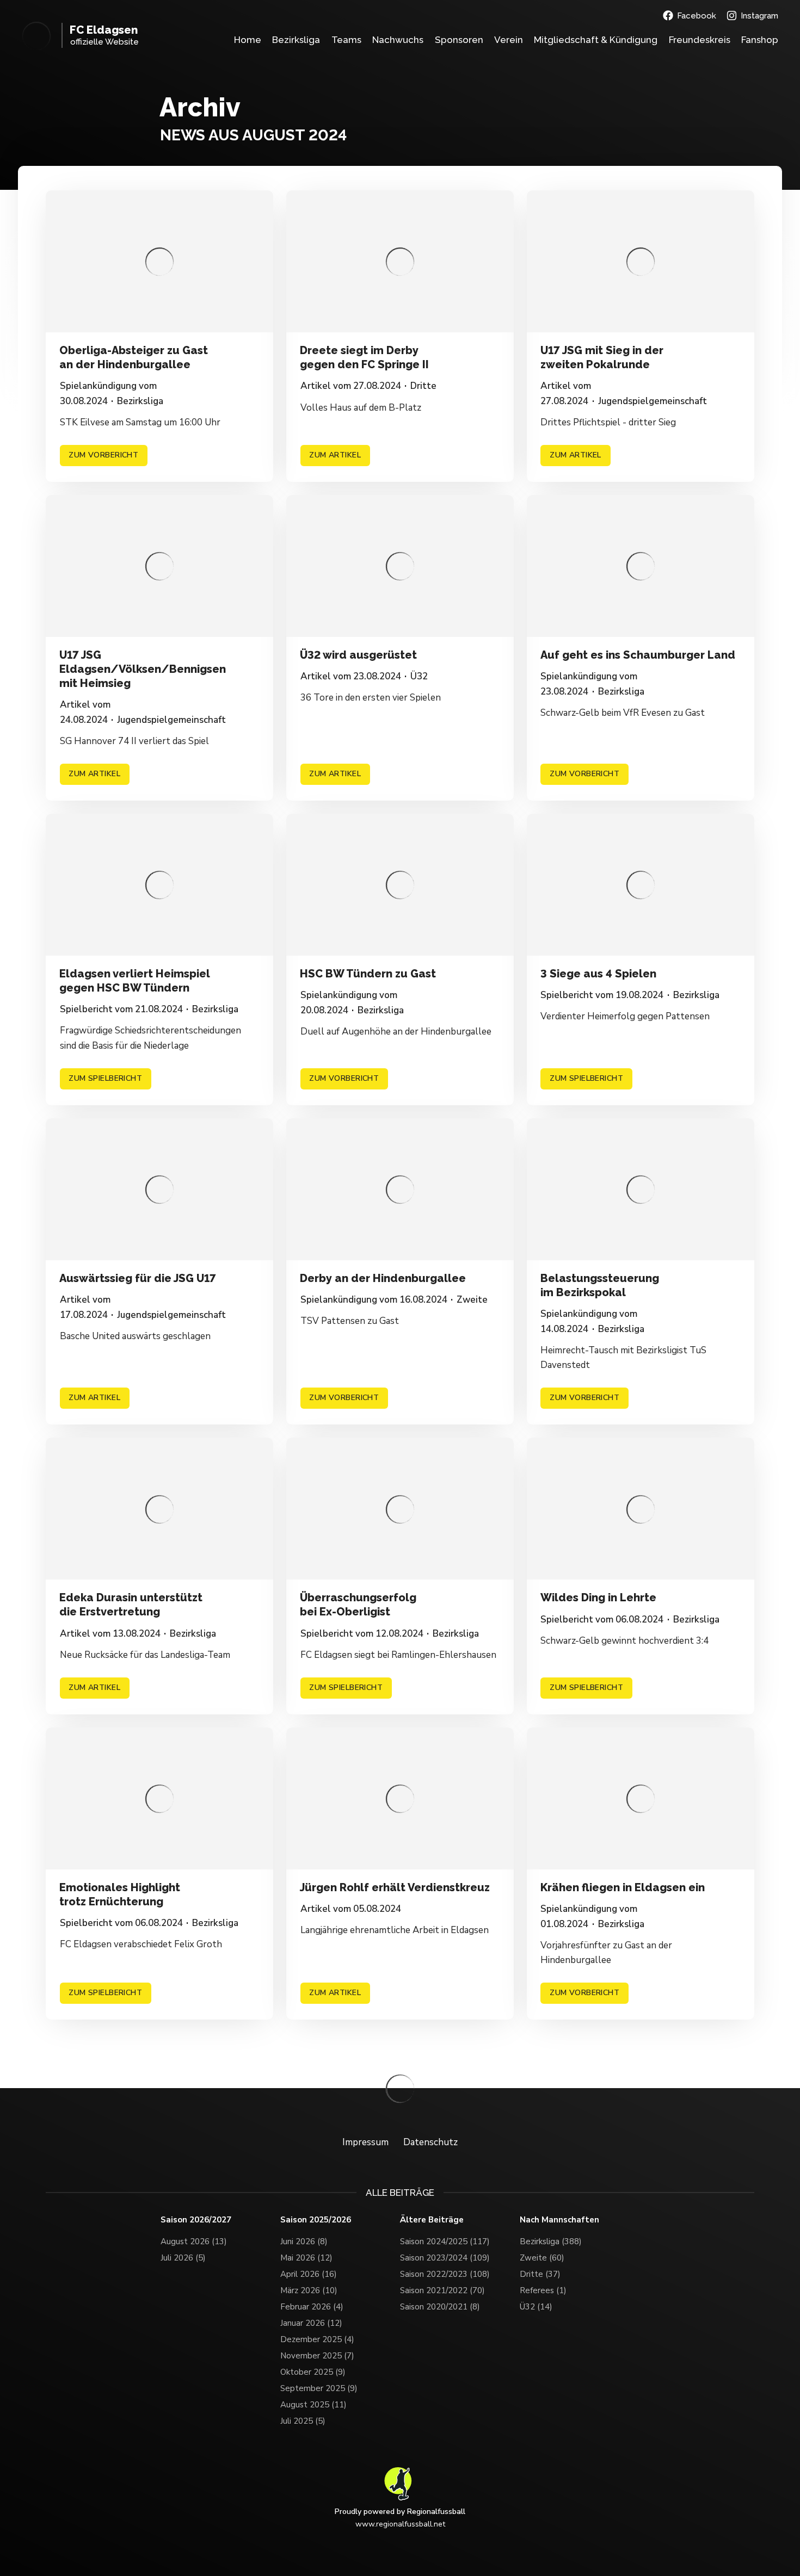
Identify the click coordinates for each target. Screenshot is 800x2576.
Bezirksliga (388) (551, 2241)
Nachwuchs (398, 40)
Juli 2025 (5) (303, 2421)
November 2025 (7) (317, 2356)
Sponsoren (459, 40)
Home (248, 40)
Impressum (365, 2142)
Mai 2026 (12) (306, 2258)
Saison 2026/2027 (196, 2220)
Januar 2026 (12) (311, 2323)
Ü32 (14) (536, 2307)
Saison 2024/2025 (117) (445, 2241)
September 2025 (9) (319, 2388)
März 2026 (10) (309, 2290)
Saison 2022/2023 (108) (445, 2274)
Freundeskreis (700, 40)
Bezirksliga (296, 40)
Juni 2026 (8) (304, 2241)
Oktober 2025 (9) (313, 2372)
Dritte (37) (540, 2274)
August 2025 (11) (313, 2405)
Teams (346, 40)
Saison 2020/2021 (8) (440, 2307)
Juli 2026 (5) (183, 2258)
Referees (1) (543, 2290)
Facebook (697, 16)
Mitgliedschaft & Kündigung (596, 40)
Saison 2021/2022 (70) (442, 2290)
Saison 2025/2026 (316, 2220)
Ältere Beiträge (432, 2220)
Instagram (759, 16)
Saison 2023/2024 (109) (445, 2258)
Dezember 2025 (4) (317, 2339)
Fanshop (760, 40)
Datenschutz (430, 2142)
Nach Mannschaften (559, 2220)
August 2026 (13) (194, 2241)
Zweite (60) (542, 2258)
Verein (509, 40)
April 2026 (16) (309, 2274)
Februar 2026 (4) (312, 2307)
